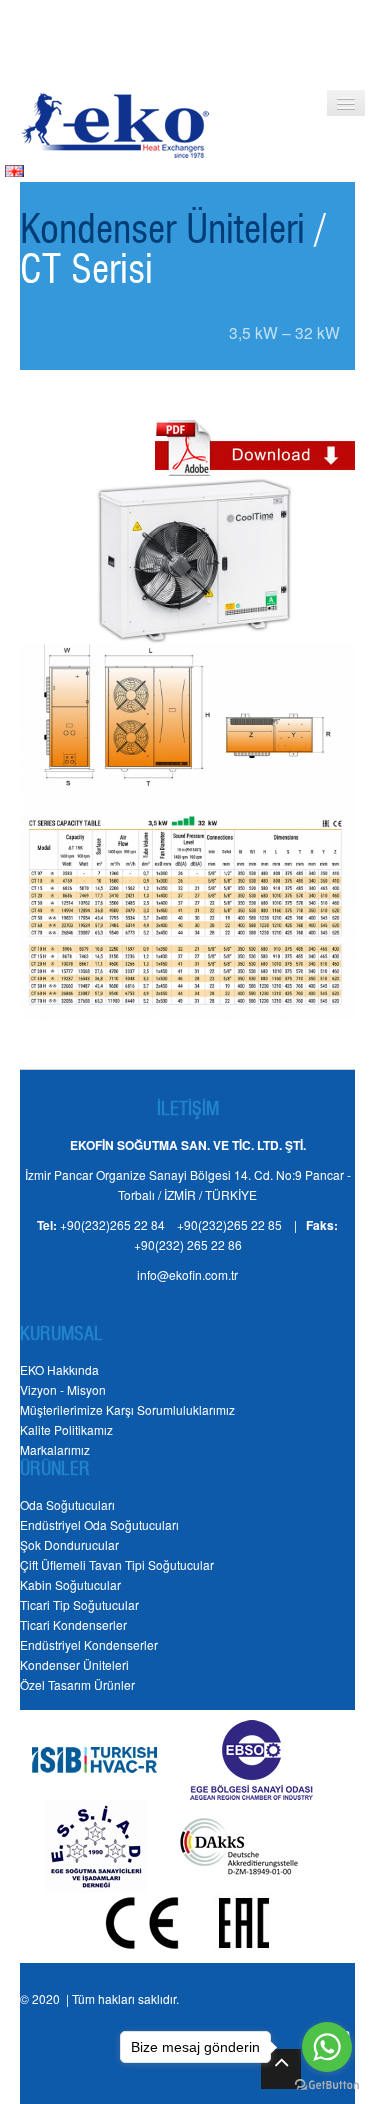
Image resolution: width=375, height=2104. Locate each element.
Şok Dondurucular (69, 1544)
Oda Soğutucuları (67, 1504)
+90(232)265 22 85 (229, 1224)
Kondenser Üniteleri (162, 231)
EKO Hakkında (59, 1369)
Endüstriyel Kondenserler (89, 1644)
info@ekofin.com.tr (187, 1274)
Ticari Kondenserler (73, 1624)
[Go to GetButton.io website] (327, 2084)
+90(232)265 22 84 (112, 1224)
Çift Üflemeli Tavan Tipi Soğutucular (117, 1564)
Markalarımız (55, 1449)
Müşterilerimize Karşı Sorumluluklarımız (127, 1409)
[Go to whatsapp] (327, 2047)
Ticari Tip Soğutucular (79, 1604)
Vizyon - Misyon (63, 1389)
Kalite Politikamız (66, 1429)
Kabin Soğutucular (70, 1584)
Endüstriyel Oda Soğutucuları (99, 1524)
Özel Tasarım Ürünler (77, 1684)
